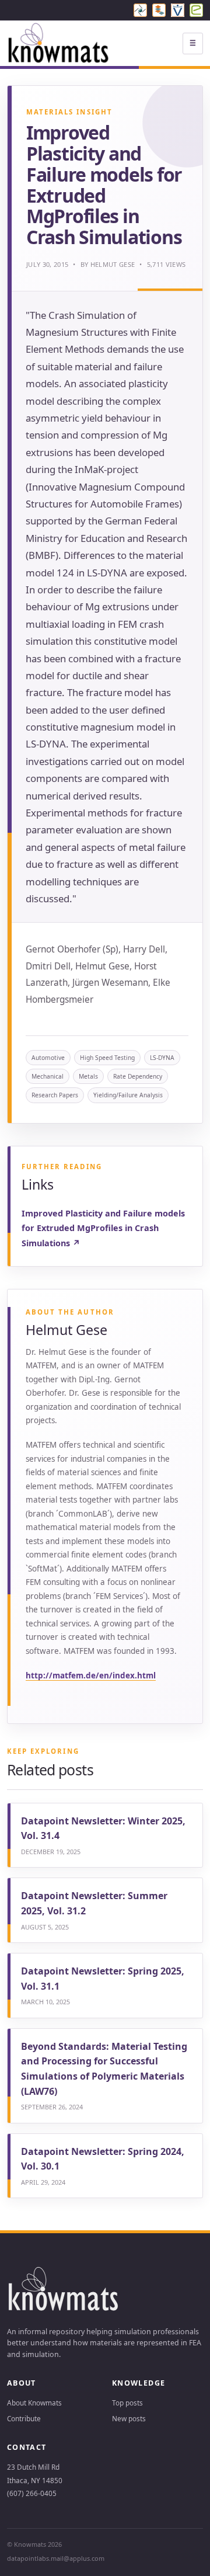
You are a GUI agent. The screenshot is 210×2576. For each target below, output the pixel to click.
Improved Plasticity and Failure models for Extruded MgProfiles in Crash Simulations (103, 1228)
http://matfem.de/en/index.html (91, 1675)
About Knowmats (34, 2403)
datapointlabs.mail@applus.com (56, 2558)
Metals (88, 1076)
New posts (129, 2418)
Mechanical (48, 1076)
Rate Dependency (138, 1076)
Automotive (48, 1058)
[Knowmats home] (59, 44)
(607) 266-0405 (32, 2493)
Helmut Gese (113, 264)
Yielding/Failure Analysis (128, 1095)
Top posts (127, 2403)
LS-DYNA (162, 1058)
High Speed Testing (107, 1058)
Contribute (24, 2418)
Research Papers (55, 1095)
